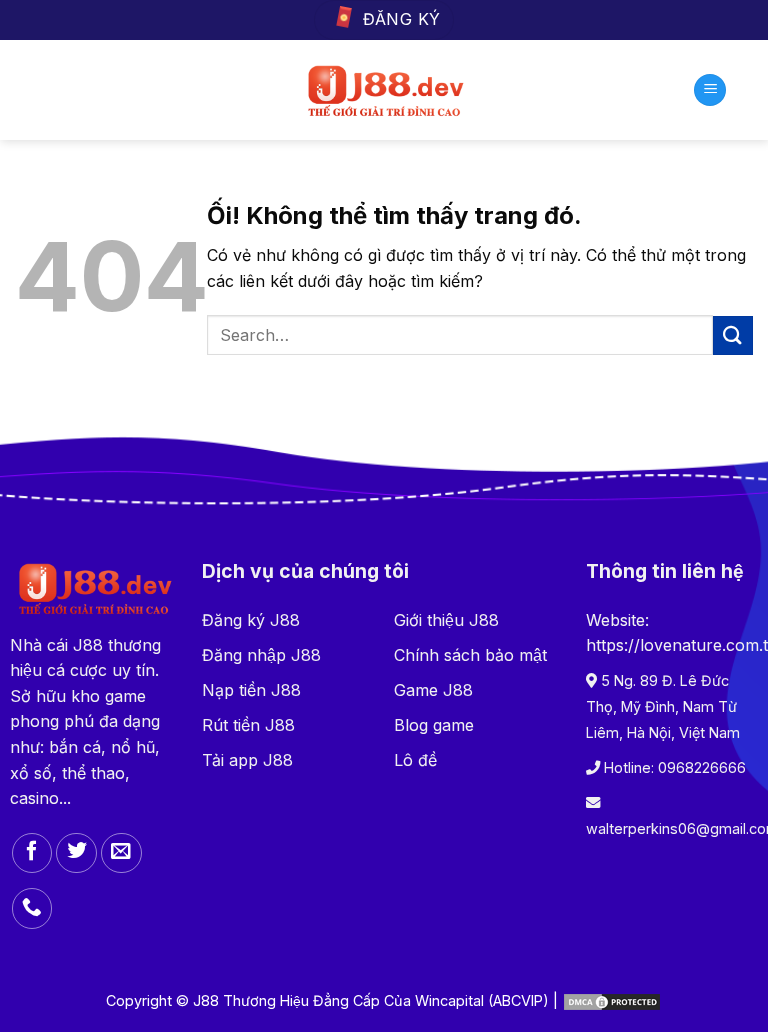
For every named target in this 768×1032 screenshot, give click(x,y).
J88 (88, 645)
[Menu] (710, 90)
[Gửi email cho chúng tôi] (121, 853)
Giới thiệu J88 (446, 620)
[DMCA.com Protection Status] (612, 1000)
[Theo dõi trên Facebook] (32, 853)
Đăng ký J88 (251, 620)
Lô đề (415, 760)
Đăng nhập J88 (261, 655)
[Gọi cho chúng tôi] (32, 908)
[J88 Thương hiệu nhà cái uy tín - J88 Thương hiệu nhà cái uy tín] (384, 90)
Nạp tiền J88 (251, 690)
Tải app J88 (247, 760)
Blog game (434, 725)
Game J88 (433, 690)
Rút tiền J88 (248, 725)
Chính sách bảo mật (470, 655)
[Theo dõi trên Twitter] (76, 853)
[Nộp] (733, 335)
